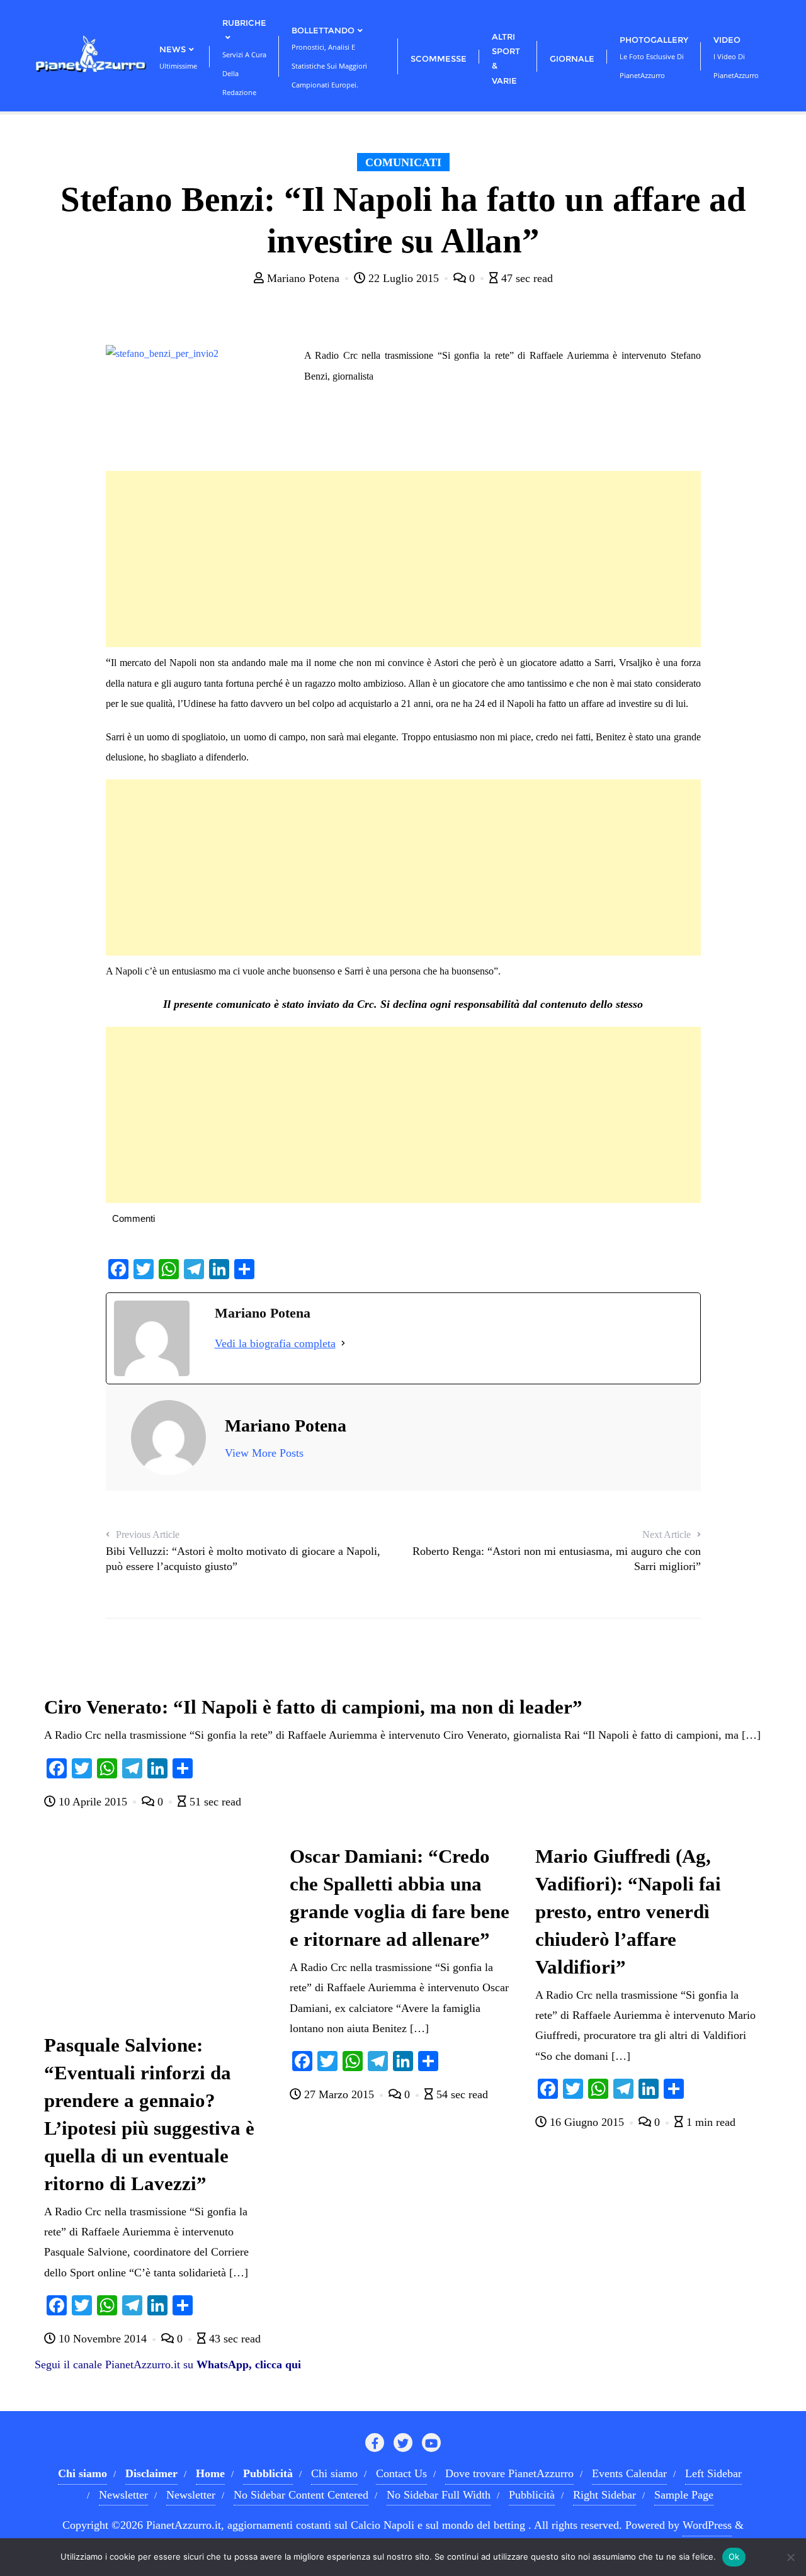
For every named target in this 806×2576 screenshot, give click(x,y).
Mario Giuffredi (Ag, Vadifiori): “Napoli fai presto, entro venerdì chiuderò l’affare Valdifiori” (628, 1912)
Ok (734, 2556)
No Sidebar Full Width (439, 2495)
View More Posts (264, 1453)
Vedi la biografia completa (275, 1343)
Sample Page (684, 2495)
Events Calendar (629, 2473)
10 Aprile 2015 (93, 1802)
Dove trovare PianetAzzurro (509, 2473)
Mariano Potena (303, 278)
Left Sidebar (713, 2473)
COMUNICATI (403, 162)
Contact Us (401, 2473)
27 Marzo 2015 (339, 2094)
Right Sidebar (604, 2495)
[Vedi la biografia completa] (343, 1343)
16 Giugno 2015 (587, 2122)
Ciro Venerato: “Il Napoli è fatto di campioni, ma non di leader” (313, 1707)
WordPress (707, 2525)
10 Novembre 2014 (103, 2339)
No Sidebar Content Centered (301, 2495)
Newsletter (123, 2495)
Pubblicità (532, 2495)
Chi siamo (334, 2473)
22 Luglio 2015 (404, 278)
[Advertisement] (403, 559)
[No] (790, 2557)
